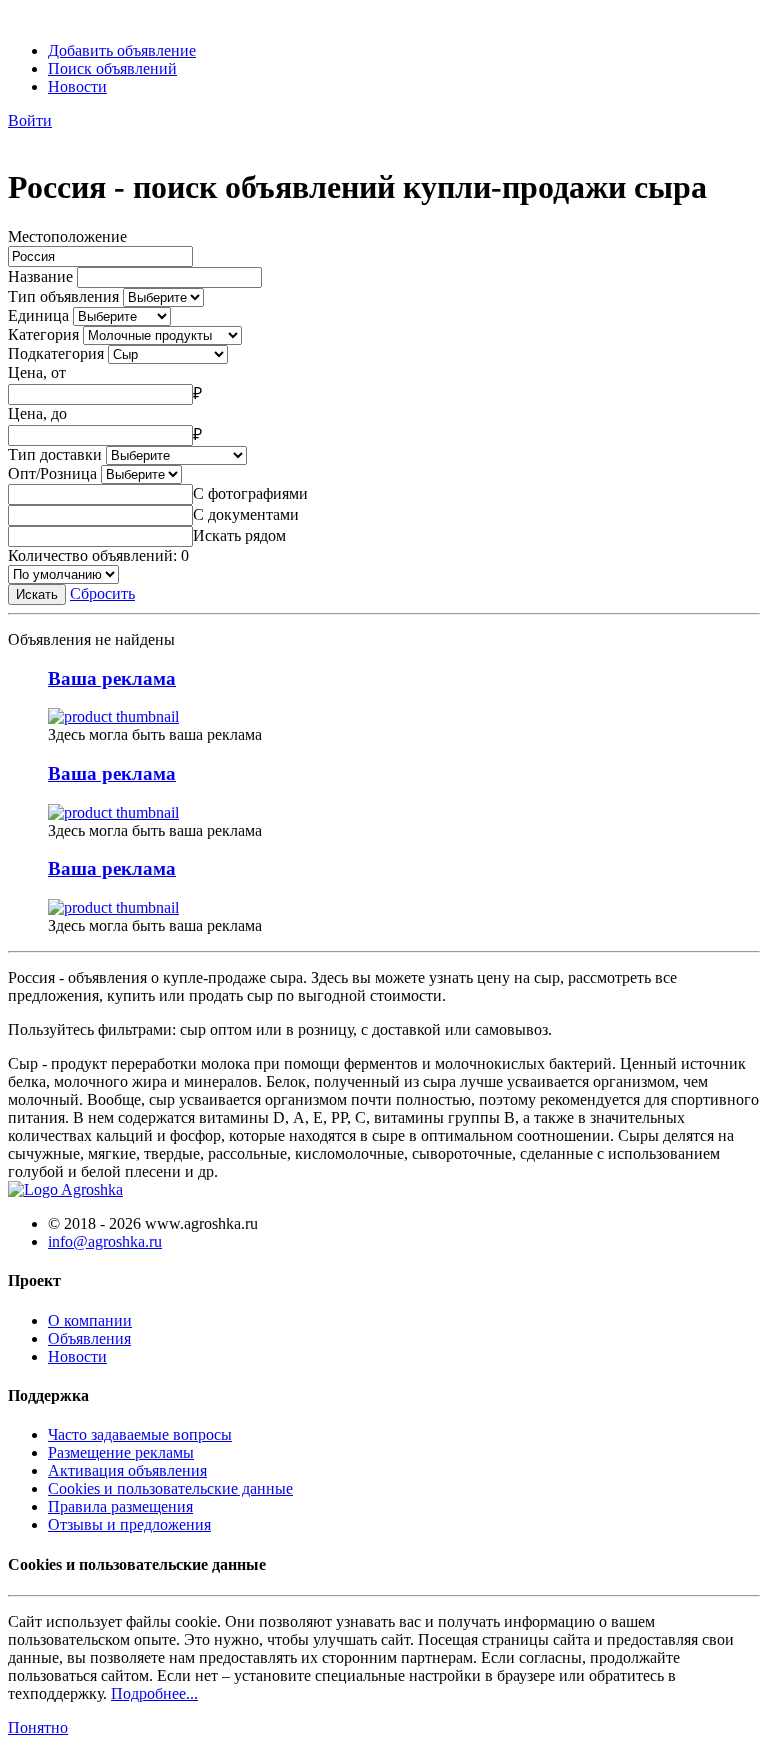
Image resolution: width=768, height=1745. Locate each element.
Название (40, 276)
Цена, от (37, 372)
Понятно (38, 1727)
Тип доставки (55, 454)
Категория (43, 334)
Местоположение (67, 236)
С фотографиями (250, 493)
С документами (246, 514)
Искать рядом (239, 535)
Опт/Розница (52, 473)
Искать (37, 594)
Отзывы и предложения (129, 1524)
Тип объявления (63, 296)
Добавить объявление (122, 50)
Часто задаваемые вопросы (140, 1434)
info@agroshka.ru (105, 1241)
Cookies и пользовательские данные (170, 1488)
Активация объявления (127, 1470)
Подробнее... (154, 1693)
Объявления (89, 1338)
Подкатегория (56, 353)
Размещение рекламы (121, 1452)
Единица (38, 315)
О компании (90, 1320)
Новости (77, 86)
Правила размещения (120, 1506)
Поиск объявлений (112, 68)
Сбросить (102, 593)
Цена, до (37, 413)
